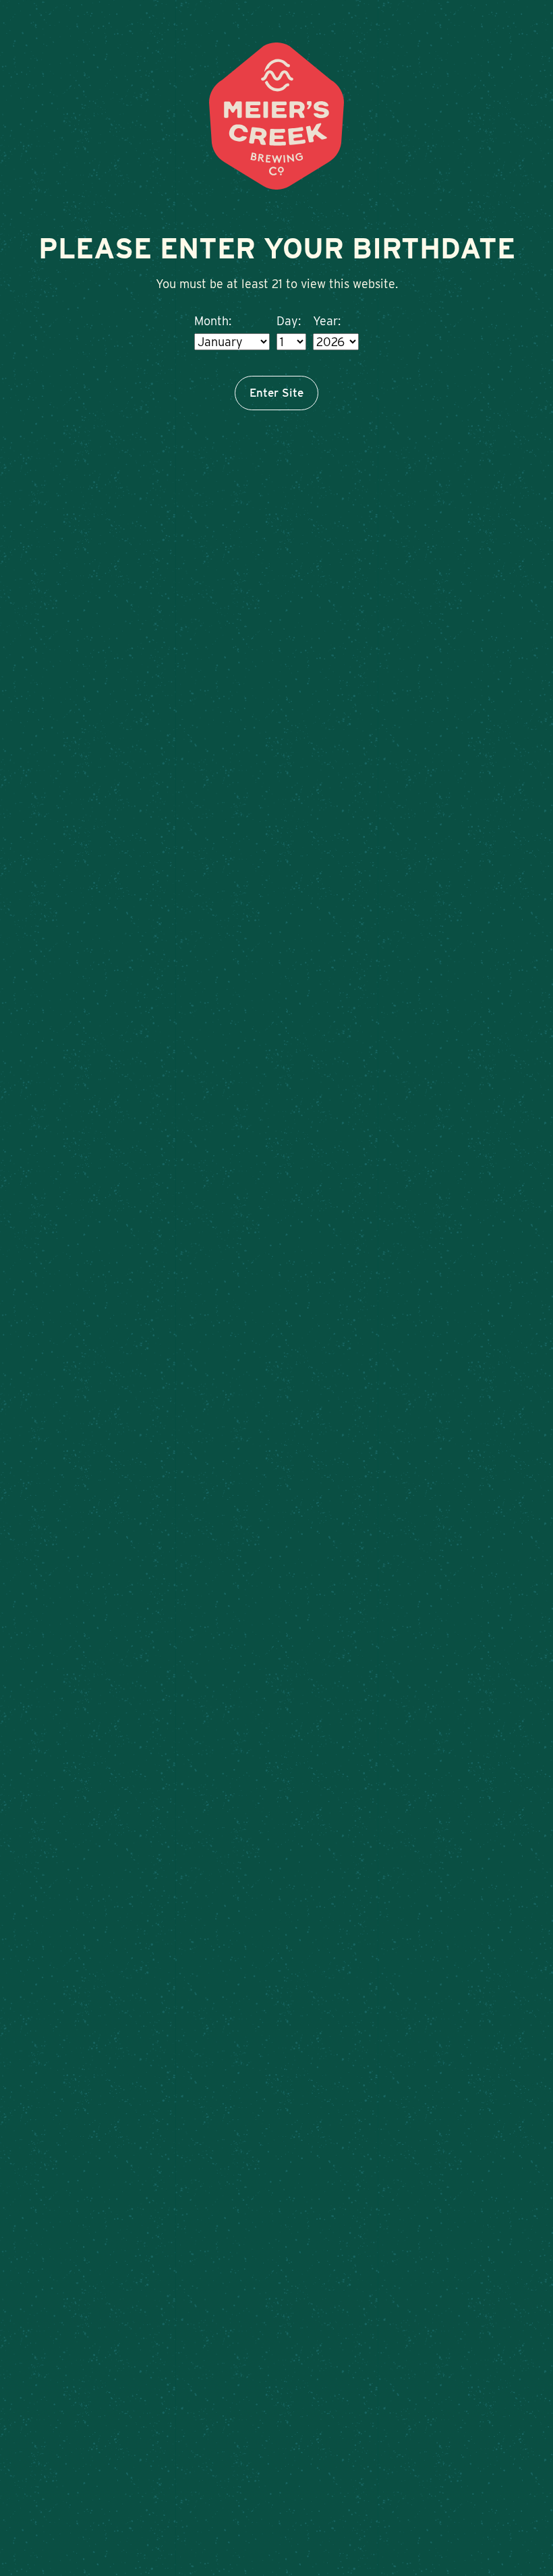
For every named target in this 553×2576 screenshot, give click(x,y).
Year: (327, 321)
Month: (213, 321)
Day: (289, 321)
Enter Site (276, 393)
